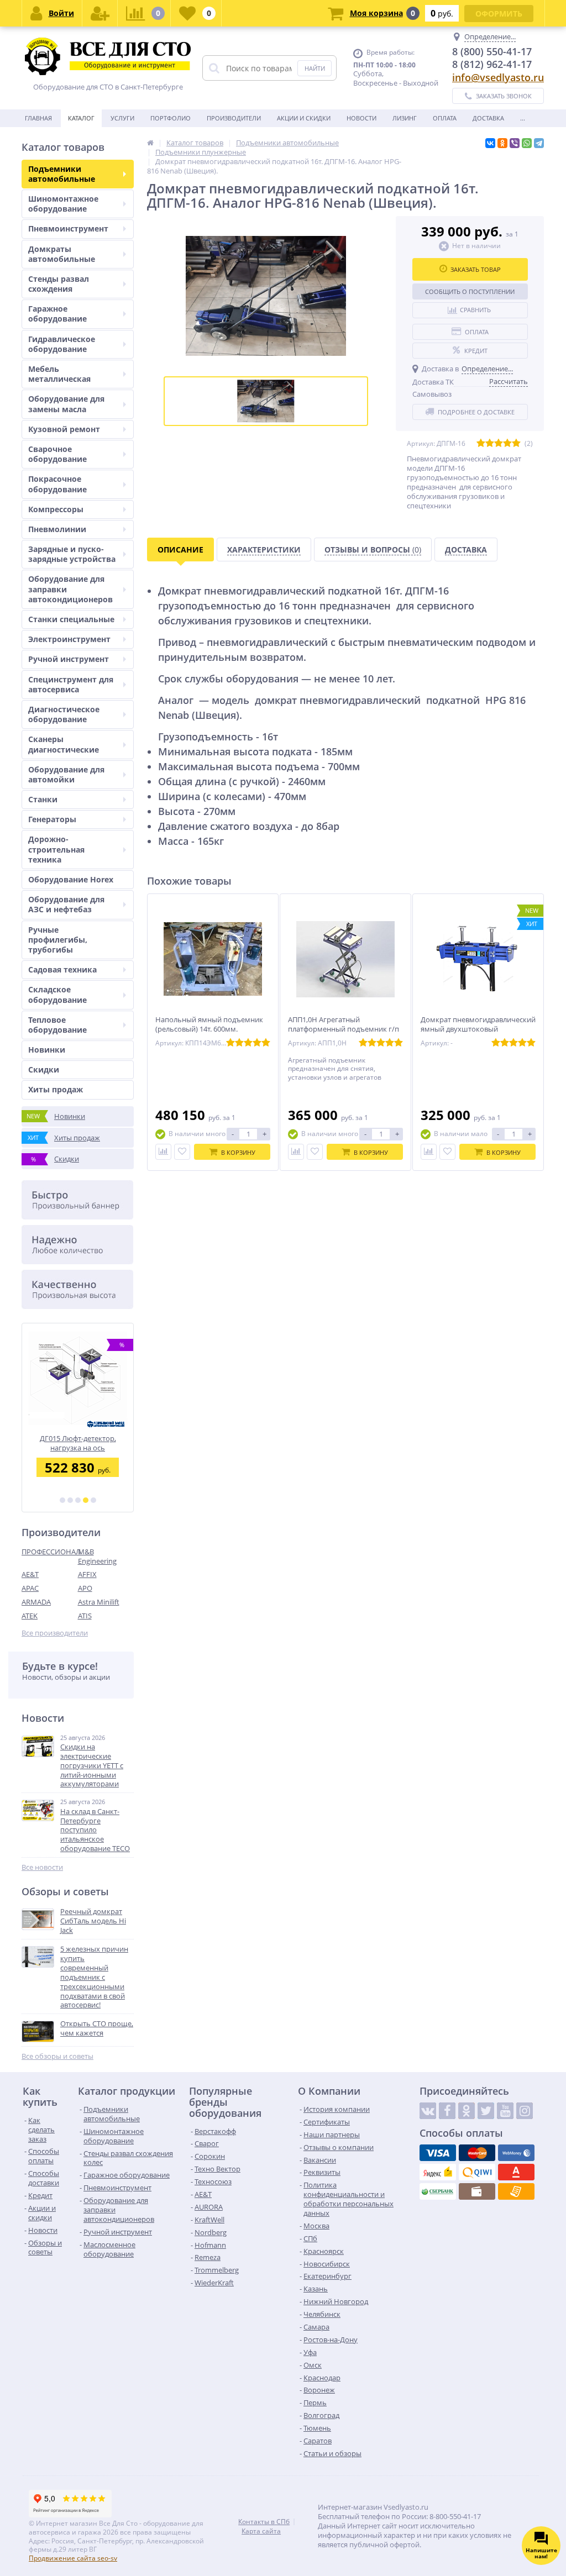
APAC (30, 1588)
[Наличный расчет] (477, 2191)
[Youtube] (505, 2111)
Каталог (81, 118)
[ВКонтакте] (490, 143)
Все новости (42, 1867)
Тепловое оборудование (57, 1025)
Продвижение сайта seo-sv (73, 2558)
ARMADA (36, 1602)
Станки (43, 799)
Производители (234, 118)
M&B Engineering (97, 1556)
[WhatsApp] (527, 143)
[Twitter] (486, 2111)
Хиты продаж (56, 1089)
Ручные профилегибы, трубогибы (58, 940)
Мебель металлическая (59, 374)
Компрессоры (56, 509)
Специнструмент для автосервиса (71, 684)
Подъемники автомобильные (62, 174)
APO (85, 1588)
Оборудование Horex (71, 879)
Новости (361, 118)
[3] (78, 1500)
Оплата (445, 118)
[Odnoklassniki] (467, 2111)
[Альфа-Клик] (516, 2172)
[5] (93, 1500)
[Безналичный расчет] (516, 2191)
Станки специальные (71, 619)
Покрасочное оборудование (57, 484)
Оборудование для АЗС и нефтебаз (66, 904)
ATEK (30, 1616)
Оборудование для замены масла (66, 404)
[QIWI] (477, 2172)
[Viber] (515, 143)
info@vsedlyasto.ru (498, 77)
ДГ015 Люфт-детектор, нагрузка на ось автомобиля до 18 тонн (78, 1443)
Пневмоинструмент (68, 228)
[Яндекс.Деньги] (438, 2172)
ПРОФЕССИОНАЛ (50, 1552)
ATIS (85, 1616)
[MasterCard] (477, 2153)
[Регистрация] (100, 13)
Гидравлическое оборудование (62, 344)
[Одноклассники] (502, 143)
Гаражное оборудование (57, 314)
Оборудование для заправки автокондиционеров (70, 589)
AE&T (30, 1574)
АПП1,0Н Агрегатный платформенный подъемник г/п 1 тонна (344, 1029)
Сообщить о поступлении (470, 291)
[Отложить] (182, 1152)
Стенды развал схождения (59, 284)
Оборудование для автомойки (66, 774)
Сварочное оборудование (57, 454)
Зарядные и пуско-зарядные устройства (72, 554)
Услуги (122, 118)
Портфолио (171, 118)
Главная (38, 118)
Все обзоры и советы (57, 2056)
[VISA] (438, 2153)
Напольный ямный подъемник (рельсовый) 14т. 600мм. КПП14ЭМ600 (209, 1029)
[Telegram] (539, 143)
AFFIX (87, 1574)
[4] (86, 1500)
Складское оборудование (57, 994)
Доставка (488, 118)
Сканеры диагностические (64, 744)
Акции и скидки (304, 118)
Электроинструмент (69, 639)
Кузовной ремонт (64, 429)
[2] (70, 1500)
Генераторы (52, 819)
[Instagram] (525, 2111)
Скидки (44, 1069)
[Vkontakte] (428, 2111)
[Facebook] (447, 2111)
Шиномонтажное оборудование (63, 204)
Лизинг (405, 118)
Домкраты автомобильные (62, 254)
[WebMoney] (516, 2153)
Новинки (47, 1050)
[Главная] (150, 143)
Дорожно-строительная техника (56, 849)
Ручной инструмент (69, 659)
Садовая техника (62, 969)
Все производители (55, 1633)
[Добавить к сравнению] (163, 1152)
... (523, 118)
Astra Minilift (99, 1602)
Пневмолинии (57, 529)
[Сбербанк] (438, 2191)
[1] (62, 1500)
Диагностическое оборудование (64, 714)
